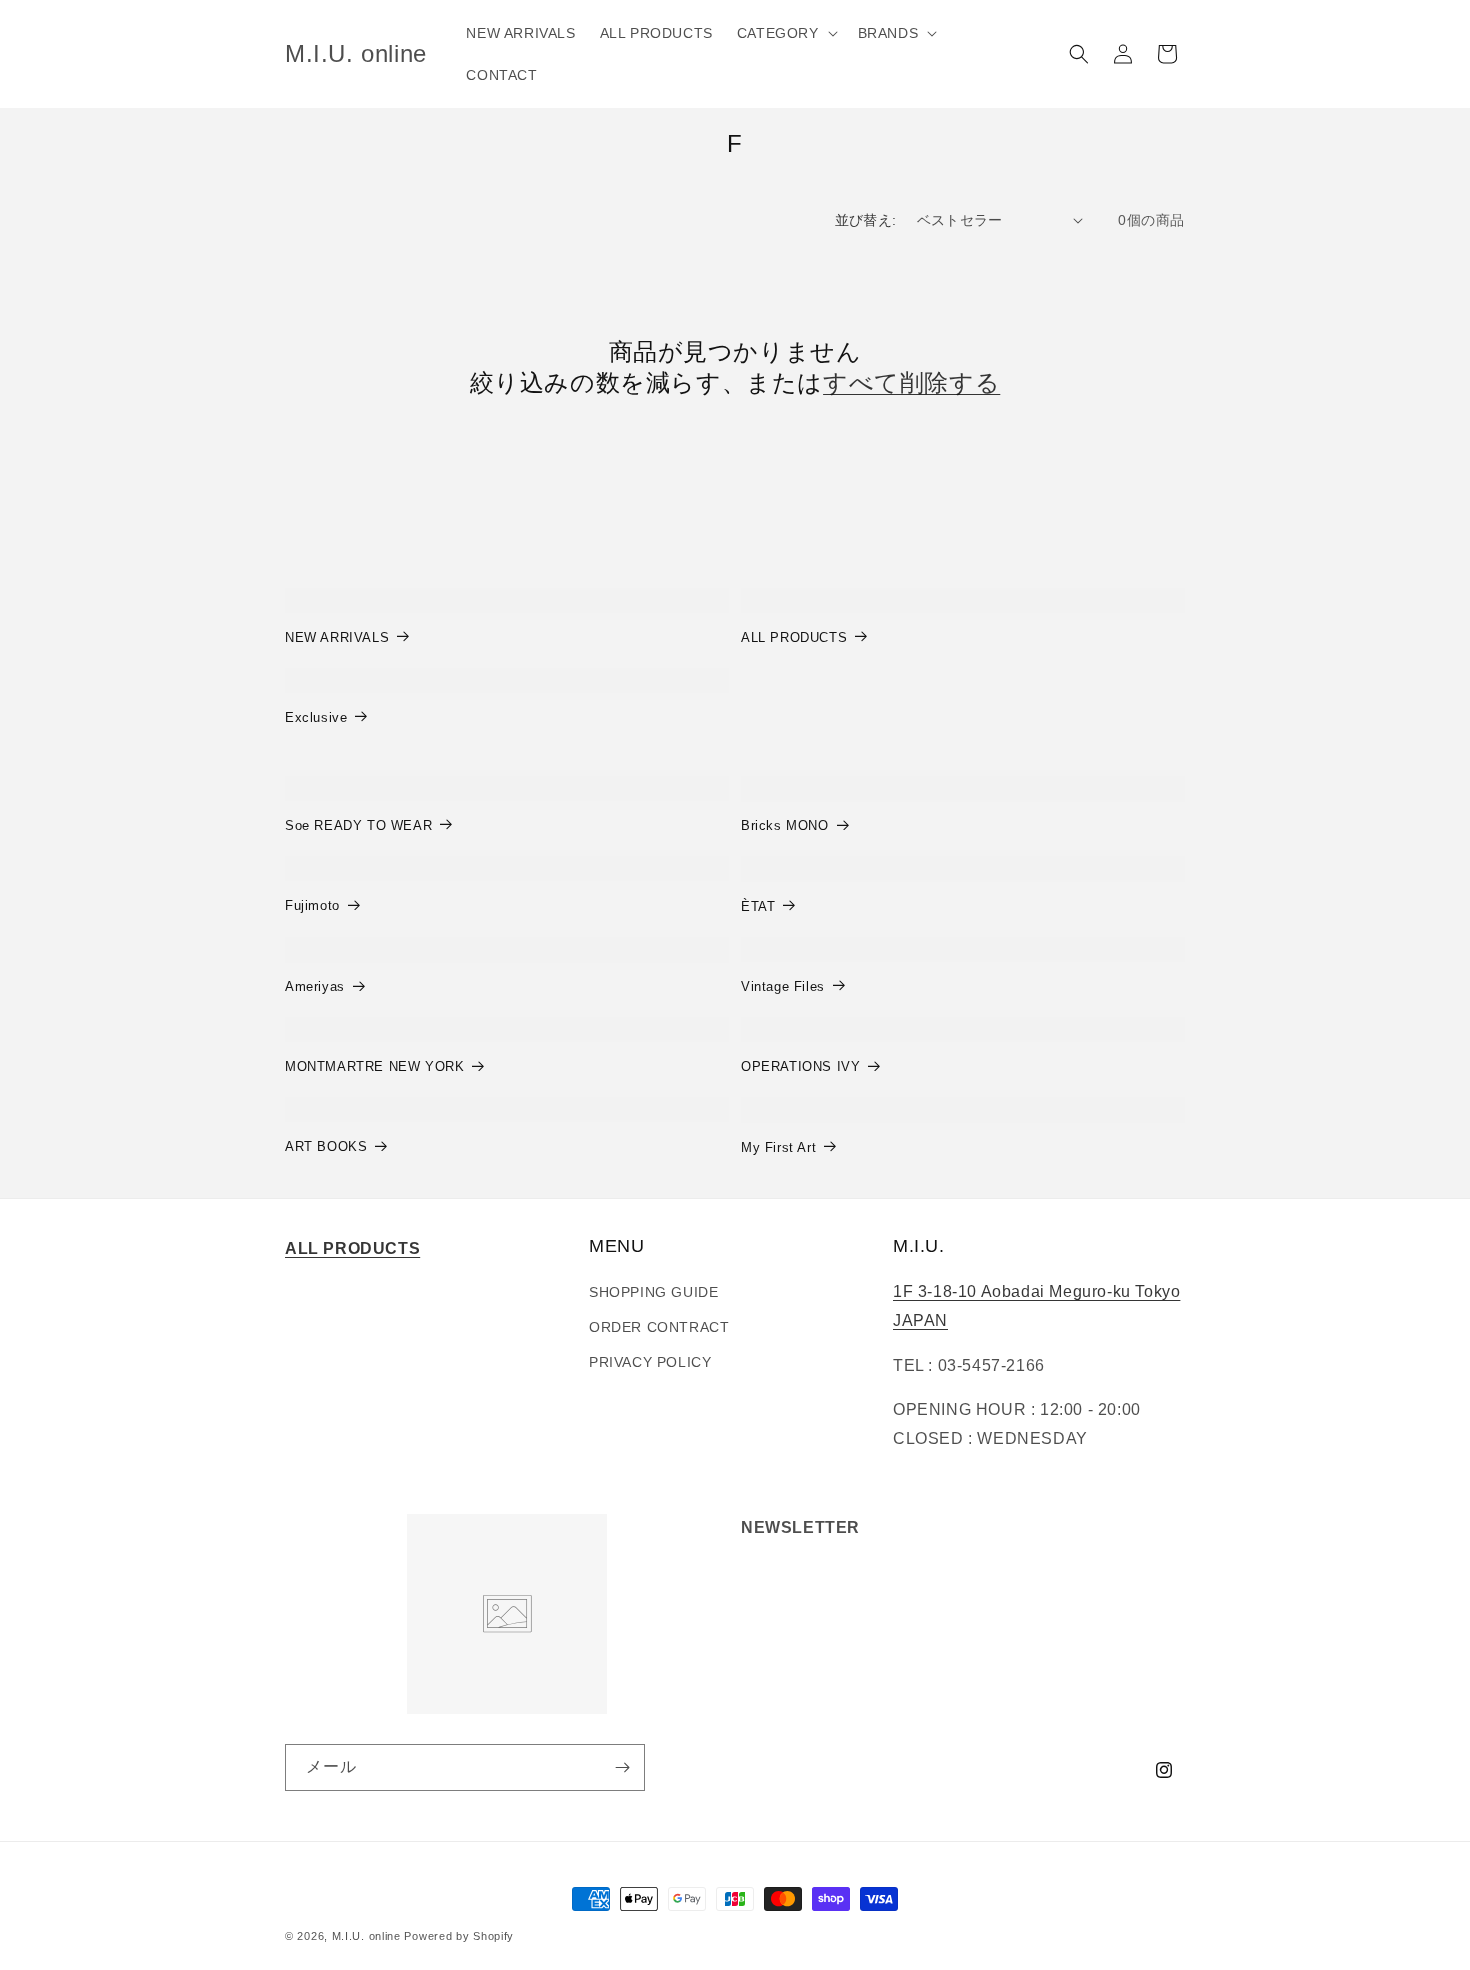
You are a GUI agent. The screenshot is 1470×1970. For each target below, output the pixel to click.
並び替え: (866, 220)
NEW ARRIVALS (337, 637)
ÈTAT (758, 906)
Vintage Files (783, 986)
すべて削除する (911, 382)
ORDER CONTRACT (659, 1327)
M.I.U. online (366, 1936)
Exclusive (316, 717)
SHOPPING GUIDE (653, 1292)
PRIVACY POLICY (650, 1362)
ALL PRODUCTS (794, 637)
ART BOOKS (326, 1146)
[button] (785, 33)
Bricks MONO (785, 825)
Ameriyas (315, 986)
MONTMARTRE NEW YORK (374, 1066)
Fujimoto (312, 905)
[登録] (622, 1767)
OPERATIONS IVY (800, 1066)
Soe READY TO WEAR (358, 825)
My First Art (778, 1147)
